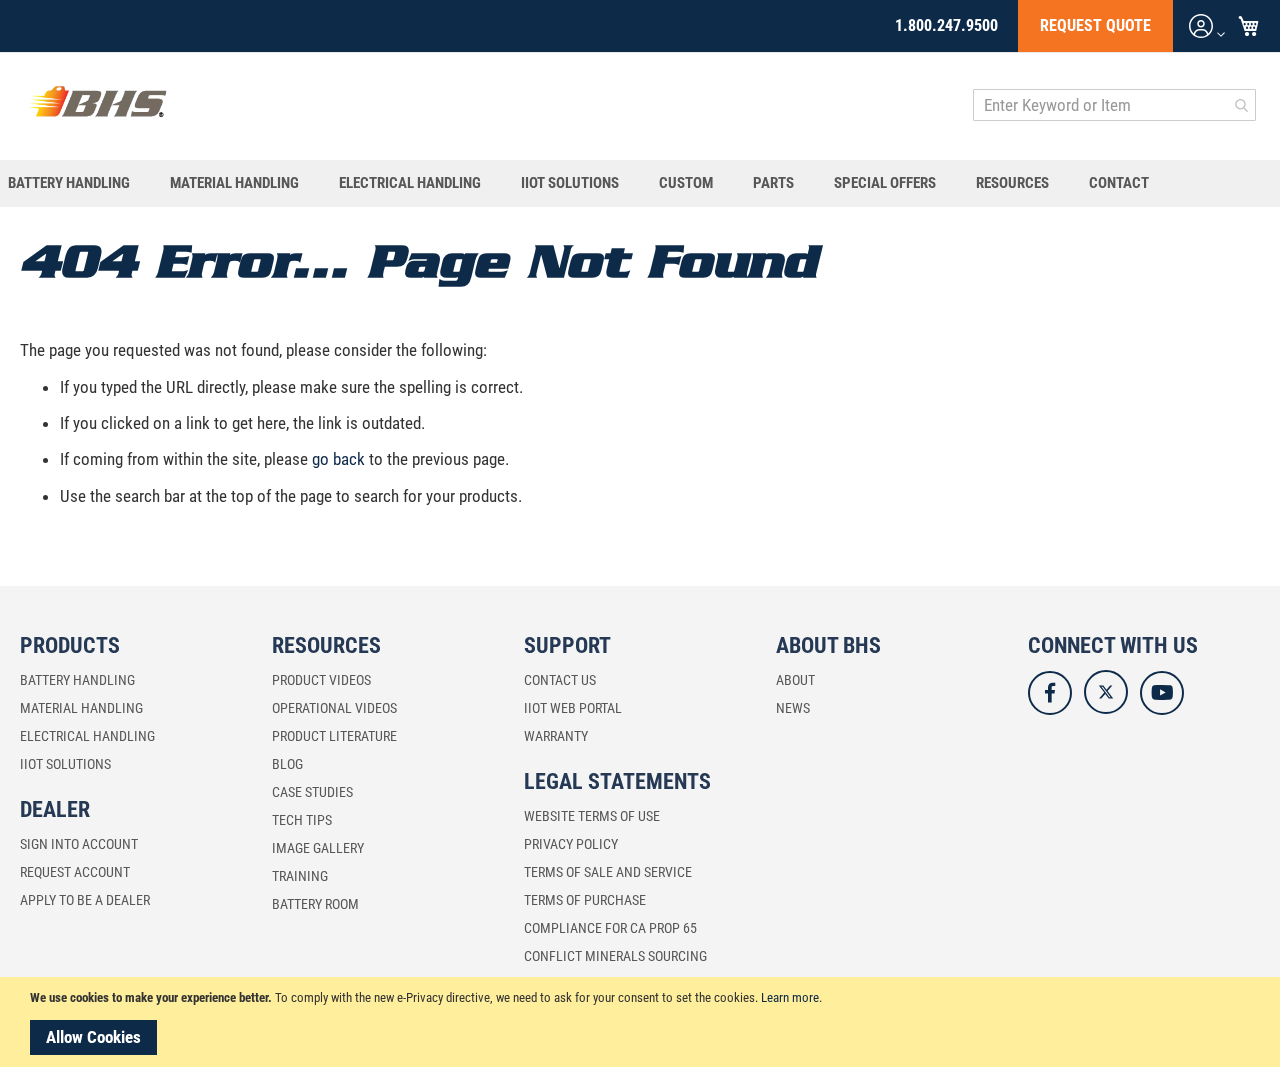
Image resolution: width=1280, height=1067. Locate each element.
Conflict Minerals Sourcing (615, 956)
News (793, 708)
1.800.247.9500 (946, 25)
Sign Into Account (79, 844)
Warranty (556, 736)
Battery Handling (77, 680)
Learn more (790, 997)
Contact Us (560, 680)
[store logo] (98, 105)
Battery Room (315, 904)
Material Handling (81, 708)
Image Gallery (318, 848)
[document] (643, 1022)
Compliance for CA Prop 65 (610, 928)
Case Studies (312, 792)
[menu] (640, 183)
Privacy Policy (571, 844)
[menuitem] (79, 183)
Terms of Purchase (585, 900)
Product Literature (334, 736)
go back (338, 459)
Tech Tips (302, 820)
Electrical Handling (87, 736)
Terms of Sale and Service (608, 872)
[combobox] (1114, 105)
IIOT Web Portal (573, 708)
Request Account (75, 872)
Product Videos (321, 680)
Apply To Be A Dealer (85, 900)
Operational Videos (334, 708)
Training (300, 876)
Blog (287, 764)
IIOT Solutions (65, 764)
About (795, 680)
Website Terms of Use (592, 816)
